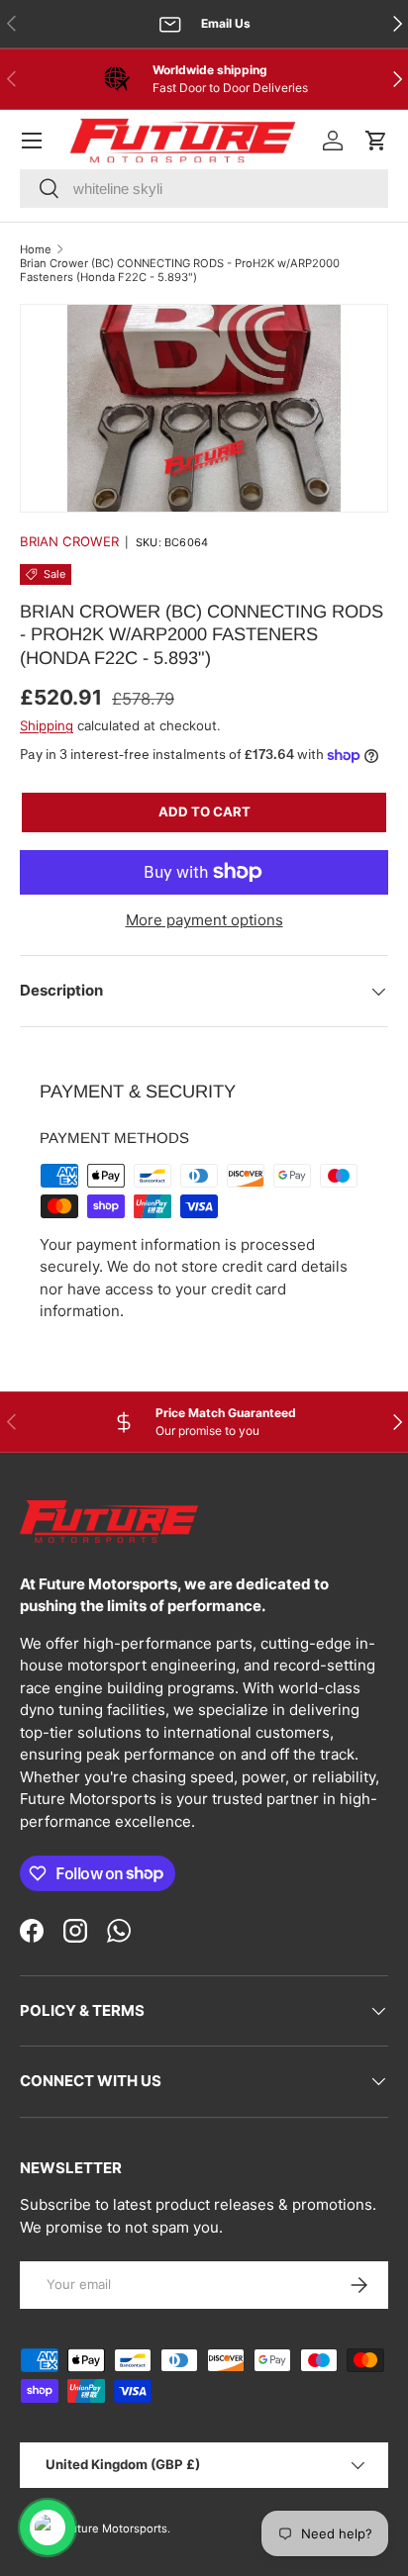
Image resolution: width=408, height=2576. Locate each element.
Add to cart (204, 811)
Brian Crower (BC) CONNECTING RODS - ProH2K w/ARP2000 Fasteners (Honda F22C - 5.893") (180, 270)
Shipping (47, 725)
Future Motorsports (115, 2528)
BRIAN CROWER (69, 541)
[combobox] (204, 189)
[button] (376, 141)
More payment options (204, 920)
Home (36, 249)
